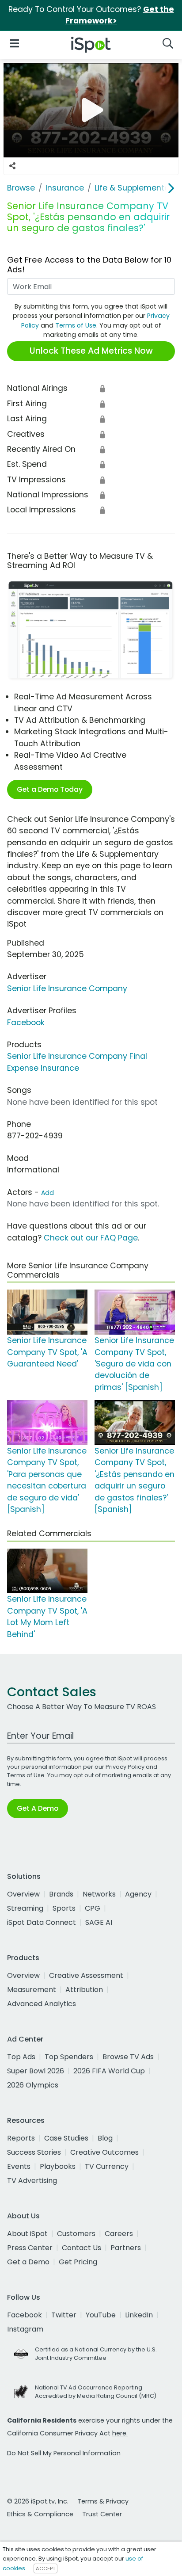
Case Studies (66, 2138)
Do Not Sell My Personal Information (64, 2453)
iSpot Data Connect (42, 1922)
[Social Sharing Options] (12, 166)
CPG (93, 1908)
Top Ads (21, 2057)
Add (47, 1193)
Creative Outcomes (104, 2152)
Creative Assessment (86, 1975)
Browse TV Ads (128, 2057)
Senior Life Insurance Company (67, 988)
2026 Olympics (33, 2085)
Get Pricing (78, 2262)
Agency (138, 1894)
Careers (119, 2234)
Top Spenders (69, 2057)
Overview (23, 1894)
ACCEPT (45, 2568)
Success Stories (34, 2152)
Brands (61, 1894)
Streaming (25, 1908)
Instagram (25, 2329)
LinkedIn (139, 2315)
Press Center (30, 2248)
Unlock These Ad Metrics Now (91, 351)
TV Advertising (32, 2181)
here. (120, 2433)
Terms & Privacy (103, 2501)
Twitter (64, 2315)
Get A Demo (38, 1808)
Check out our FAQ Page (91, 1238)
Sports (64, 1908)
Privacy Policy (125, 1767)
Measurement (32, 1990)
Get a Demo (28, 2262)
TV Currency (107, 2166)
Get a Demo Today (50, 789)
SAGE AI (99, 1922)
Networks (99, 1894)
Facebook (26, 1023)
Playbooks (58, 2166)
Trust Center (102, 2514)
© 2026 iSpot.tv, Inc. (38, 2501)
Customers (76, 2234)
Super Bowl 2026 (36, 2071)
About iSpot (27, 2234)
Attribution (84, 1990)
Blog (105, 2138)
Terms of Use (76, 325)
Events (19, 2166)
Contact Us (82, 2248)
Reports (21, 2138)
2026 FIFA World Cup (109, 2071)
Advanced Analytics (42, 2004)
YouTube (101, 2315)
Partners (126, 2248)
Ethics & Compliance (40, 2514)
